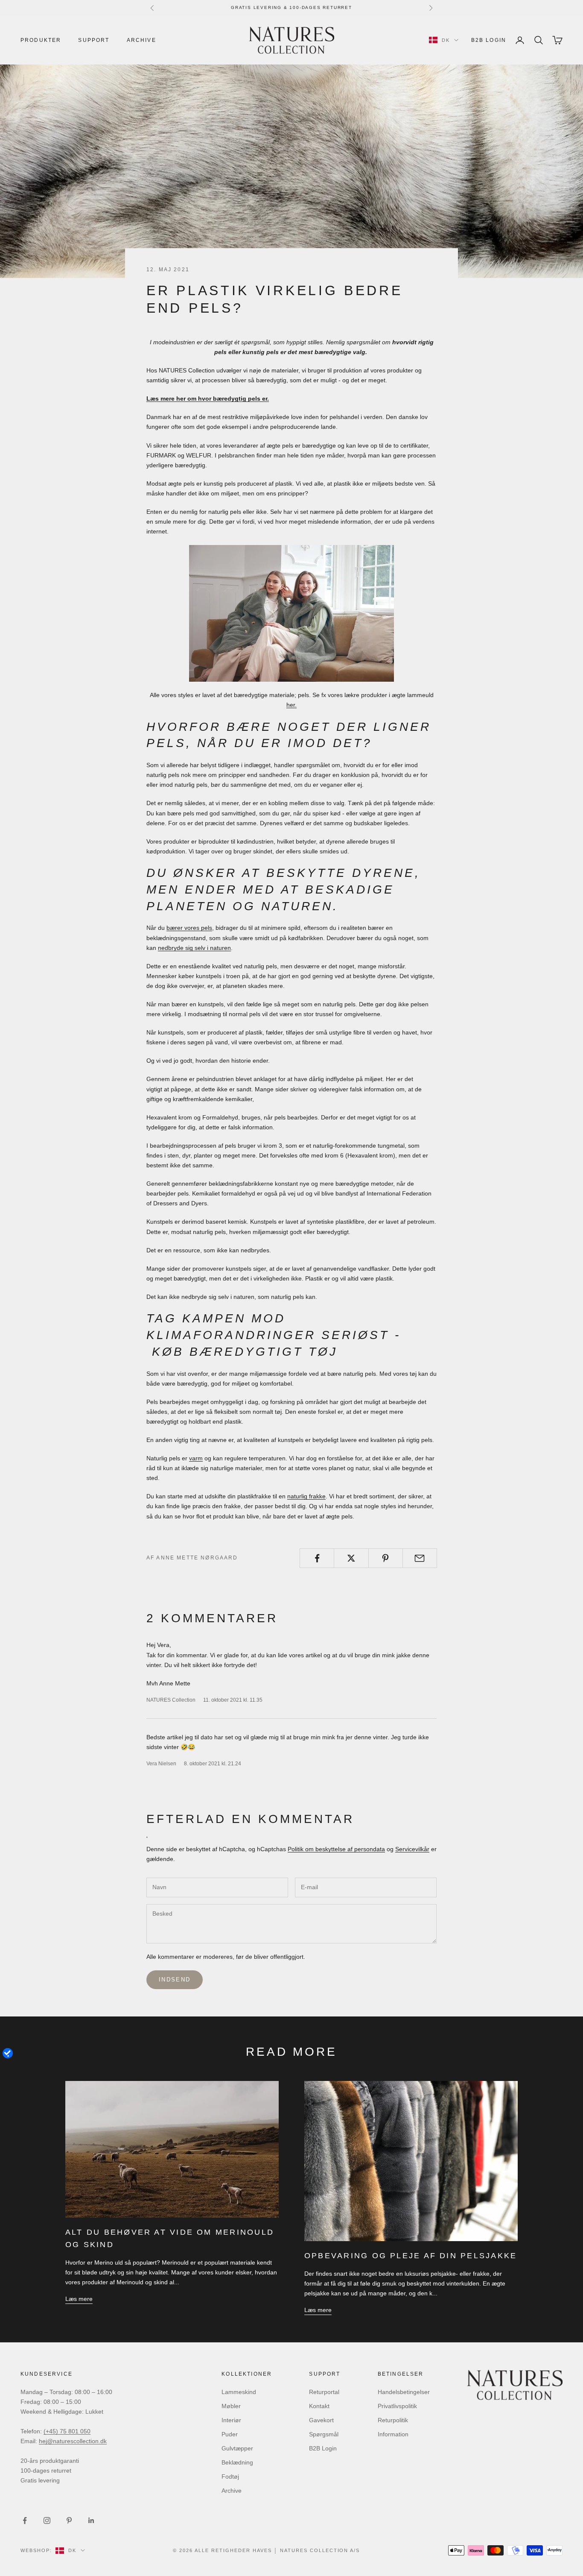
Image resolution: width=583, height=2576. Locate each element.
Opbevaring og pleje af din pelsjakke (411, 2256)
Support (94, 40)
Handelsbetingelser (404, 2392)
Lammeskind (239, 2392)
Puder (230, 2434)
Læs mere (79, 2299)
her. (291, 705)
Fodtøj (230, 2476)
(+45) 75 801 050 (67, 2431)
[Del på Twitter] (351, 1558)
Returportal (324, 2392)
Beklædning (237, 2462)
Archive (141, 40)
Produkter (41, 40)
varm (196, 1458)
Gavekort (321, 2420)
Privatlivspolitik (397, 2406)
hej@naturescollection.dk (73, 2441)
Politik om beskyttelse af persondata (336, 1849)
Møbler (231, 2406)
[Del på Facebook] (317, 1558)
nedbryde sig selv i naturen (194, 948)
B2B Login (489, 40)
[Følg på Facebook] (25, 2520)
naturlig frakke (306, 1496)
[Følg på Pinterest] (69, 2520)
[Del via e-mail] (420, 1558)
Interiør (231, 2420)
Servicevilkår (412, 1849)
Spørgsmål (324, 2434)
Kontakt (319, 2406)
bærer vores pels (189, 928)
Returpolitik (393, 2420)
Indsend (175, 1980)
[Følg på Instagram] (47, 2520)
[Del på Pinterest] (386, 1558)
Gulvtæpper (237, 2448)
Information (393, 2434)
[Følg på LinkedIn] (91, 2520)
